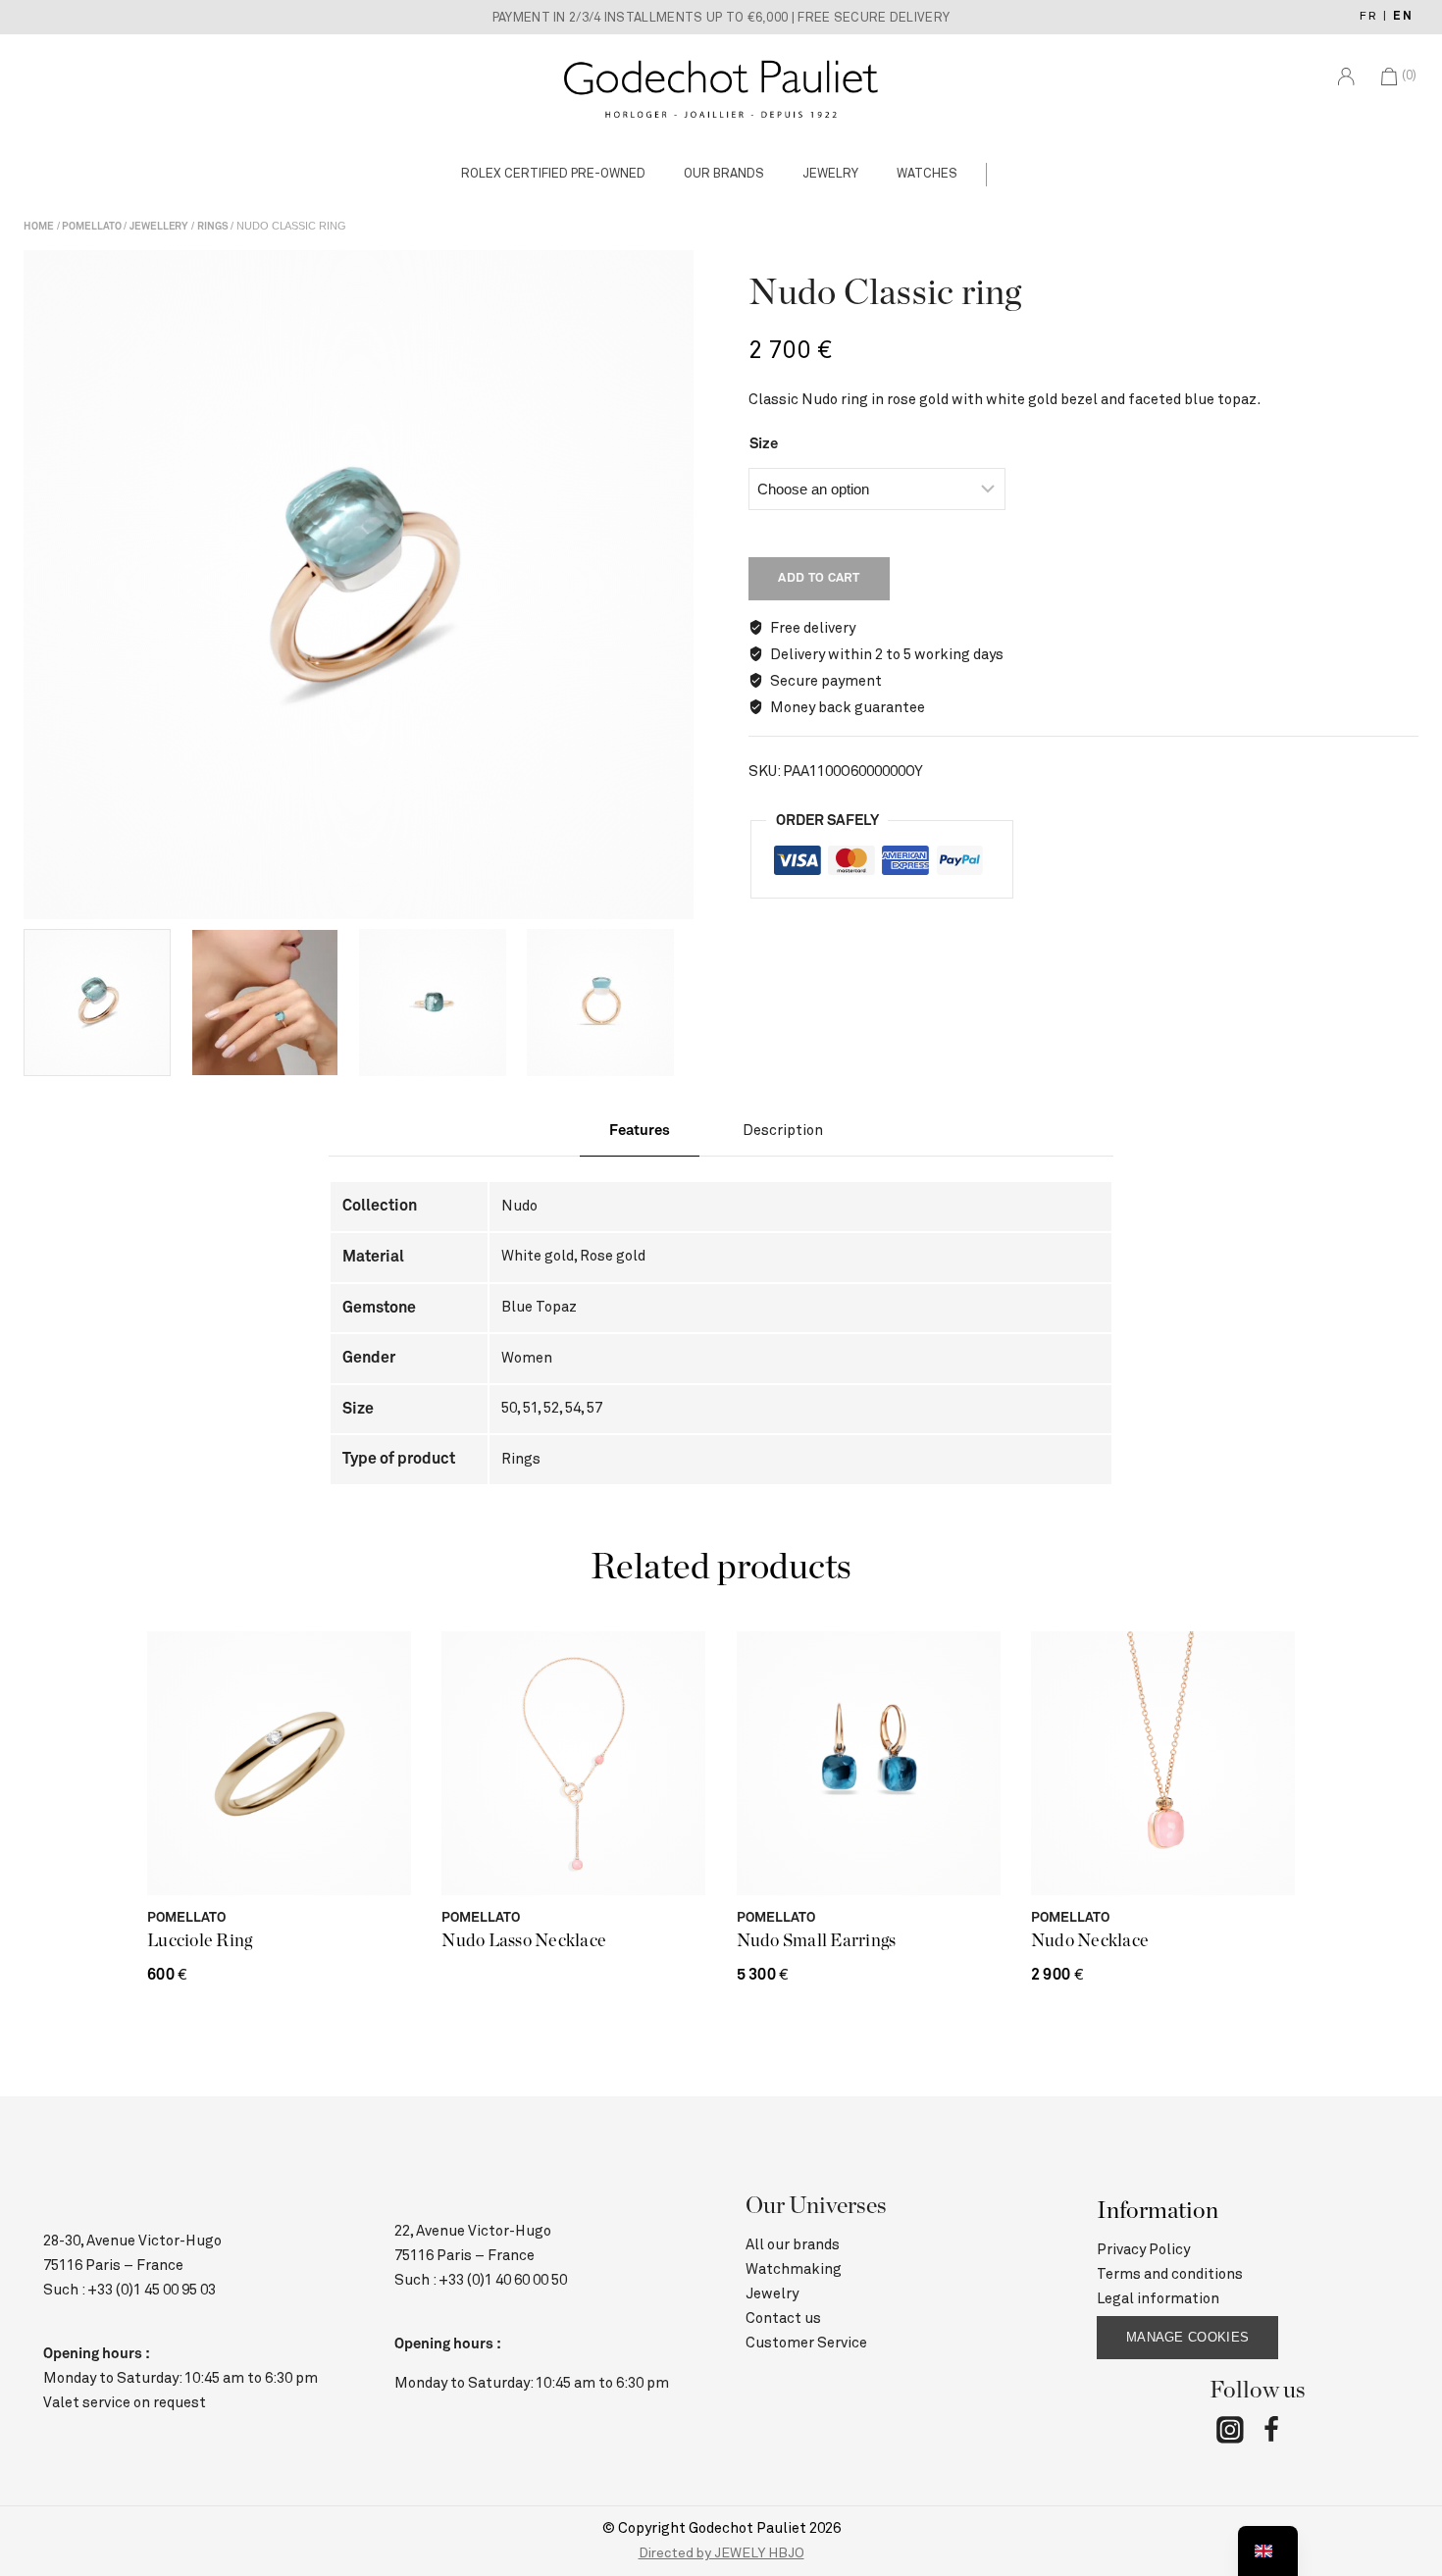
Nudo (519, 1206)
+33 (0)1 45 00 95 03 (152, 2290)
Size (764, 444)
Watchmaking (794, 2269)
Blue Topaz (539, 1307)
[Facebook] (1271, 2433)
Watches (927, 174)
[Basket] (1418, 174)
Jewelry (830, 174)
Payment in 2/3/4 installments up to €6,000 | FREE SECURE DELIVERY (721, 18)
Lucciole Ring (200, 1941)
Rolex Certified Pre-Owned (553, 174)
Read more (574, 1863)
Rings (213, 227)
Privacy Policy (1143, 2250)
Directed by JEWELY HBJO (721, 2553)
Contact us (783, 2318)
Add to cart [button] (868, 1863)
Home (39, 227)
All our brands (793, 2245)
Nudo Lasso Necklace (524, 1941)
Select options (279, 1863)
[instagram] (1230, 2433)
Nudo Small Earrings (817, 1941)
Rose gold (613, 1256)
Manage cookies (1187, 2337)
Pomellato (91, 227)
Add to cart (819, 578)
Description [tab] (783, 1131)
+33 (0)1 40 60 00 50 (503, 2280)
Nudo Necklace (1090, 1941)
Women (527, 1358)
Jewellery (159, 227)
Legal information (1158, 2299)
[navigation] (1268, 2551)
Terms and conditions (1170, 2274)
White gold (538, 1256)
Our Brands (724, 174)
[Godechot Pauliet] (721, 88)
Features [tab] (640, 1131)
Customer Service (806, 2343)
